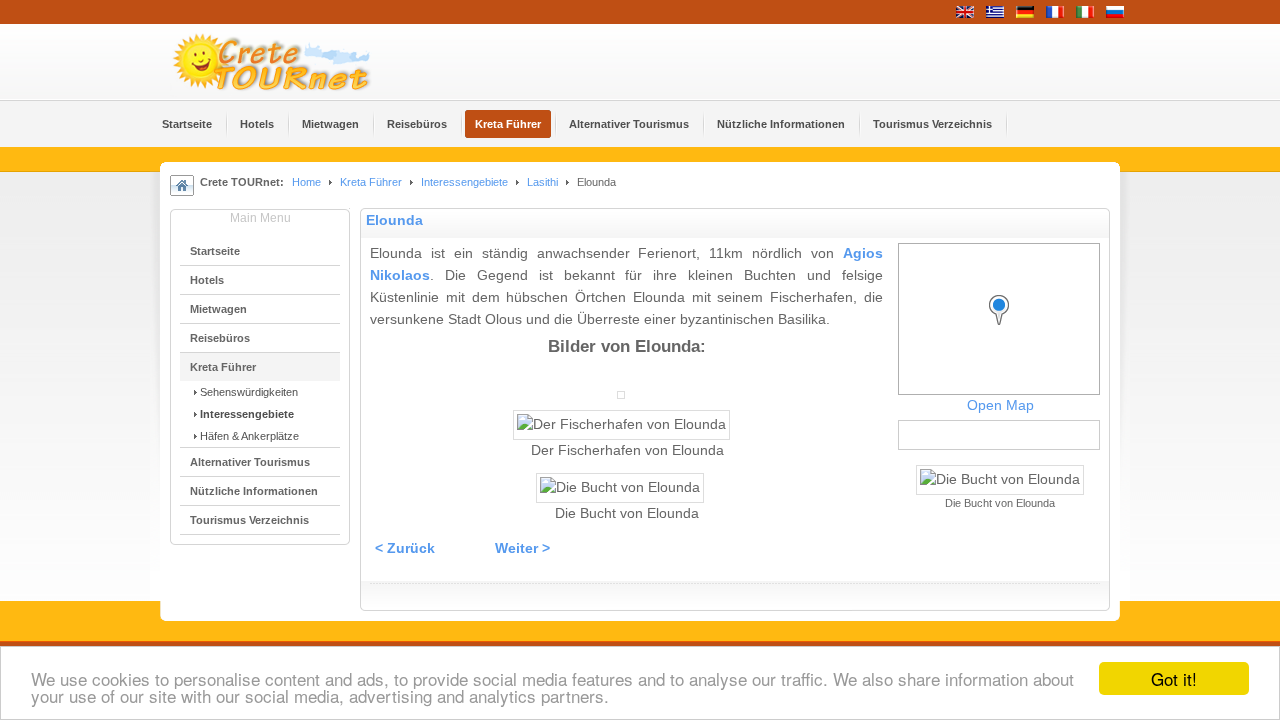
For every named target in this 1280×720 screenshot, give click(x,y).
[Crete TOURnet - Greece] (295, 62)
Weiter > (522, 548)
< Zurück (405, 548)
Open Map (1000, 405)
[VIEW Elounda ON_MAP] (1004, 328)
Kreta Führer (371, 182)
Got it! (1174, 678)
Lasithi (542, 182)
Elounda (394, 220)
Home (306, 182)
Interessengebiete (464, 182)
